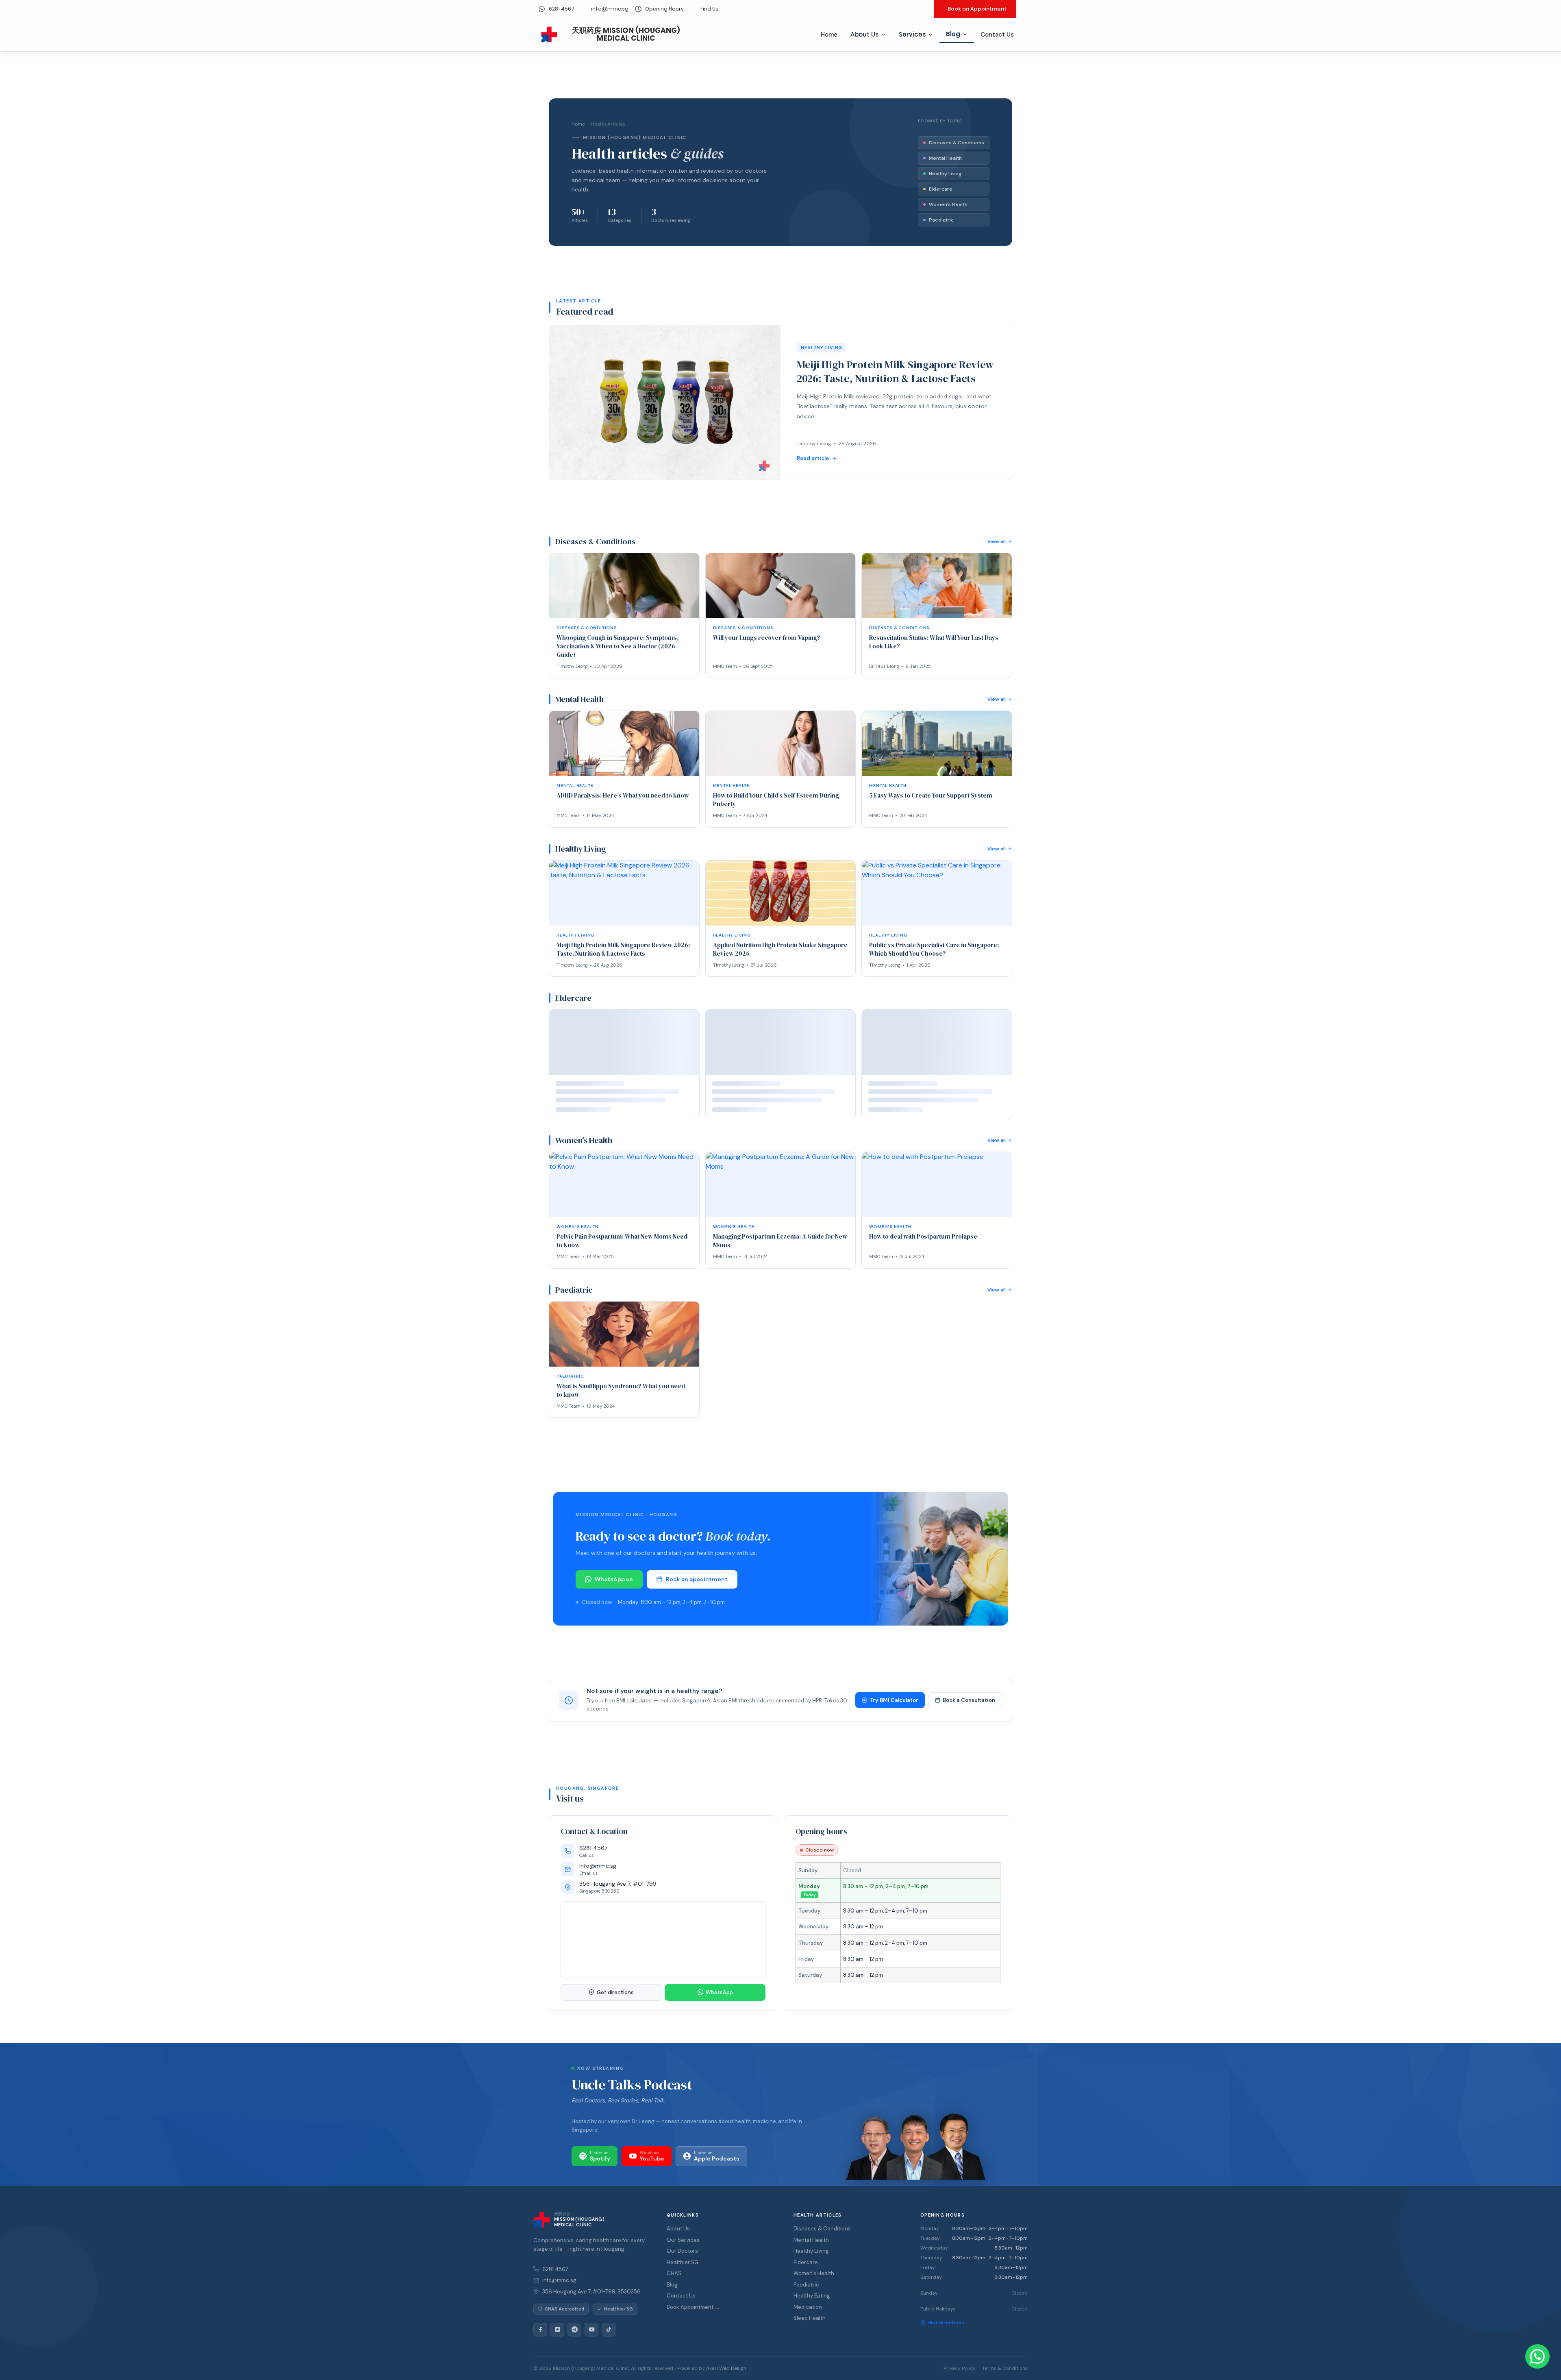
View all (997, 541)
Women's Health (948, 204)
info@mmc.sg (559, 2288)
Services (912, 34)
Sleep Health (810, 2325)
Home (829, 35)
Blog (953, 34)
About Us (864, 34)
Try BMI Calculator (894, 1707)
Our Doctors (682, 2258)
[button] (1537, 2356)
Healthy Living (945, 174)
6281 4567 (555, 2276)
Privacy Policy (960, 2375)
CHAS (674, 2281)
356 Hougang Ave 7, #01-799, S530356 (591, 2298)
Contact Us (997, 35)
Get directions (615, 1999)
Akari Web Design (726, 2375)
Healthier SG (683, 2269)
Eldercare (941, 189)
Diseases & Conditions (957, 143)
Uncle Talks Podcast (632, 2092)
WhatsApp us (614, 1586)
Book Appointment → (693, 2314)
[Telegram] (574, 2337)
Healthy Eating (812, 2303)
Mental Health (945, 158)
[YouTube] (591, 2337)
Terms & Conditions (1005, 2375)
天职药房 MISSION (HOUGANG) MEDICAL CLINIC (626, 34)
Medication (808, 2314)
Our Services (683, 2247)
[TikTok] (609, 2337)
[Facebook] (540, 2337)
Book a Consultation (969, 1707)
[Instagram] (557, 2337)
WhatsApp (719, 1999)
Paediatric (941, 220)
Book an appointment (697, 1586)
